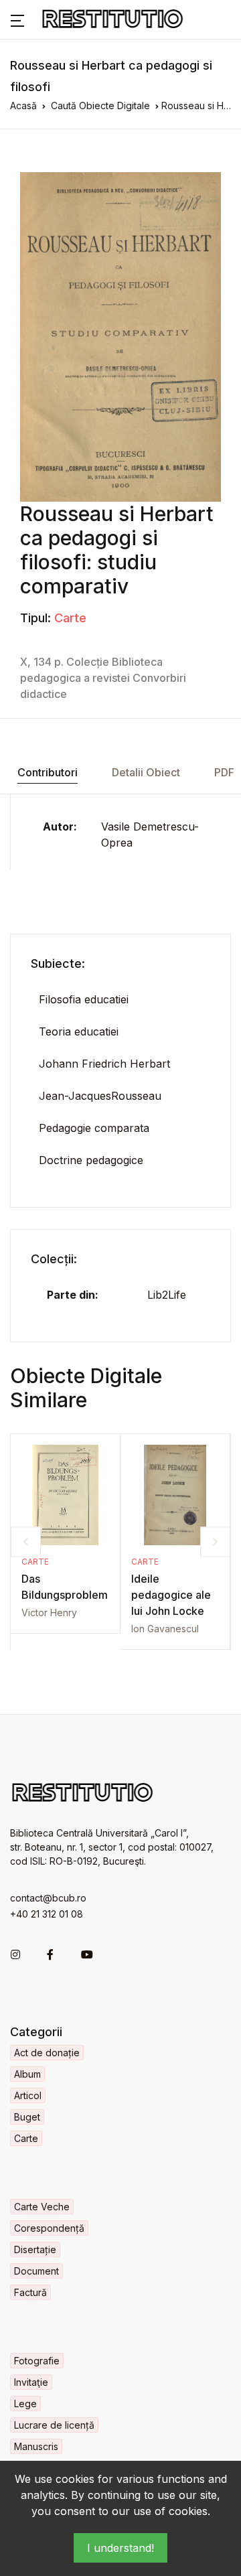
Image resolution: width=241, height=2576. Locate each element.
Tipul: (35, 618)
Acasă (23, 105)
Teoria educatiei (79, 1031)
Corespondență (49, 2228)
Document (36, 2271)
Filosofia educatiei (84, 999)
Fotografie (37, 2361)
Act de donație (47, 2053)
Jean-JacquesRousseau (100, 1096)
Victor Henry (49, 1613)
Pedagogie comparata (94, 1128)
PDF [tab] (224, 772)
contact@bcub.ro (48, 1898)
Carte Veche (42, 2207)
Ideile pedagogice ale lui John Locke (171, 1595)
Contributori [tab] (48, 772)
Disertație (35, 2249)
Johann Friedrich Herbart (104, 1064)
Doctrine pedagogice (91, 1160)
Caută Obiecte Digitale (100, 105)
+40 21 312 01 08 (47, 1914)
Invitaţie (31, 2382)
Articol (28, 2095)
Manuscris (36, 2446)
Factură (30, 2292)
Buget (27, 2117)
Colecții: (54, 1259)
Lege (25, 2404)
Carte (70, 618)
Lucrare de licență (54, 2425)
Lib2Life (167, 1295)
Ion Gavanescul (165, 1629)
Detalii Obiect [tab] (146, 772)
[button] (17, 19)
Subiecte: (58, 963)
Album (27, 2074)
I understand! (120, 2548)
